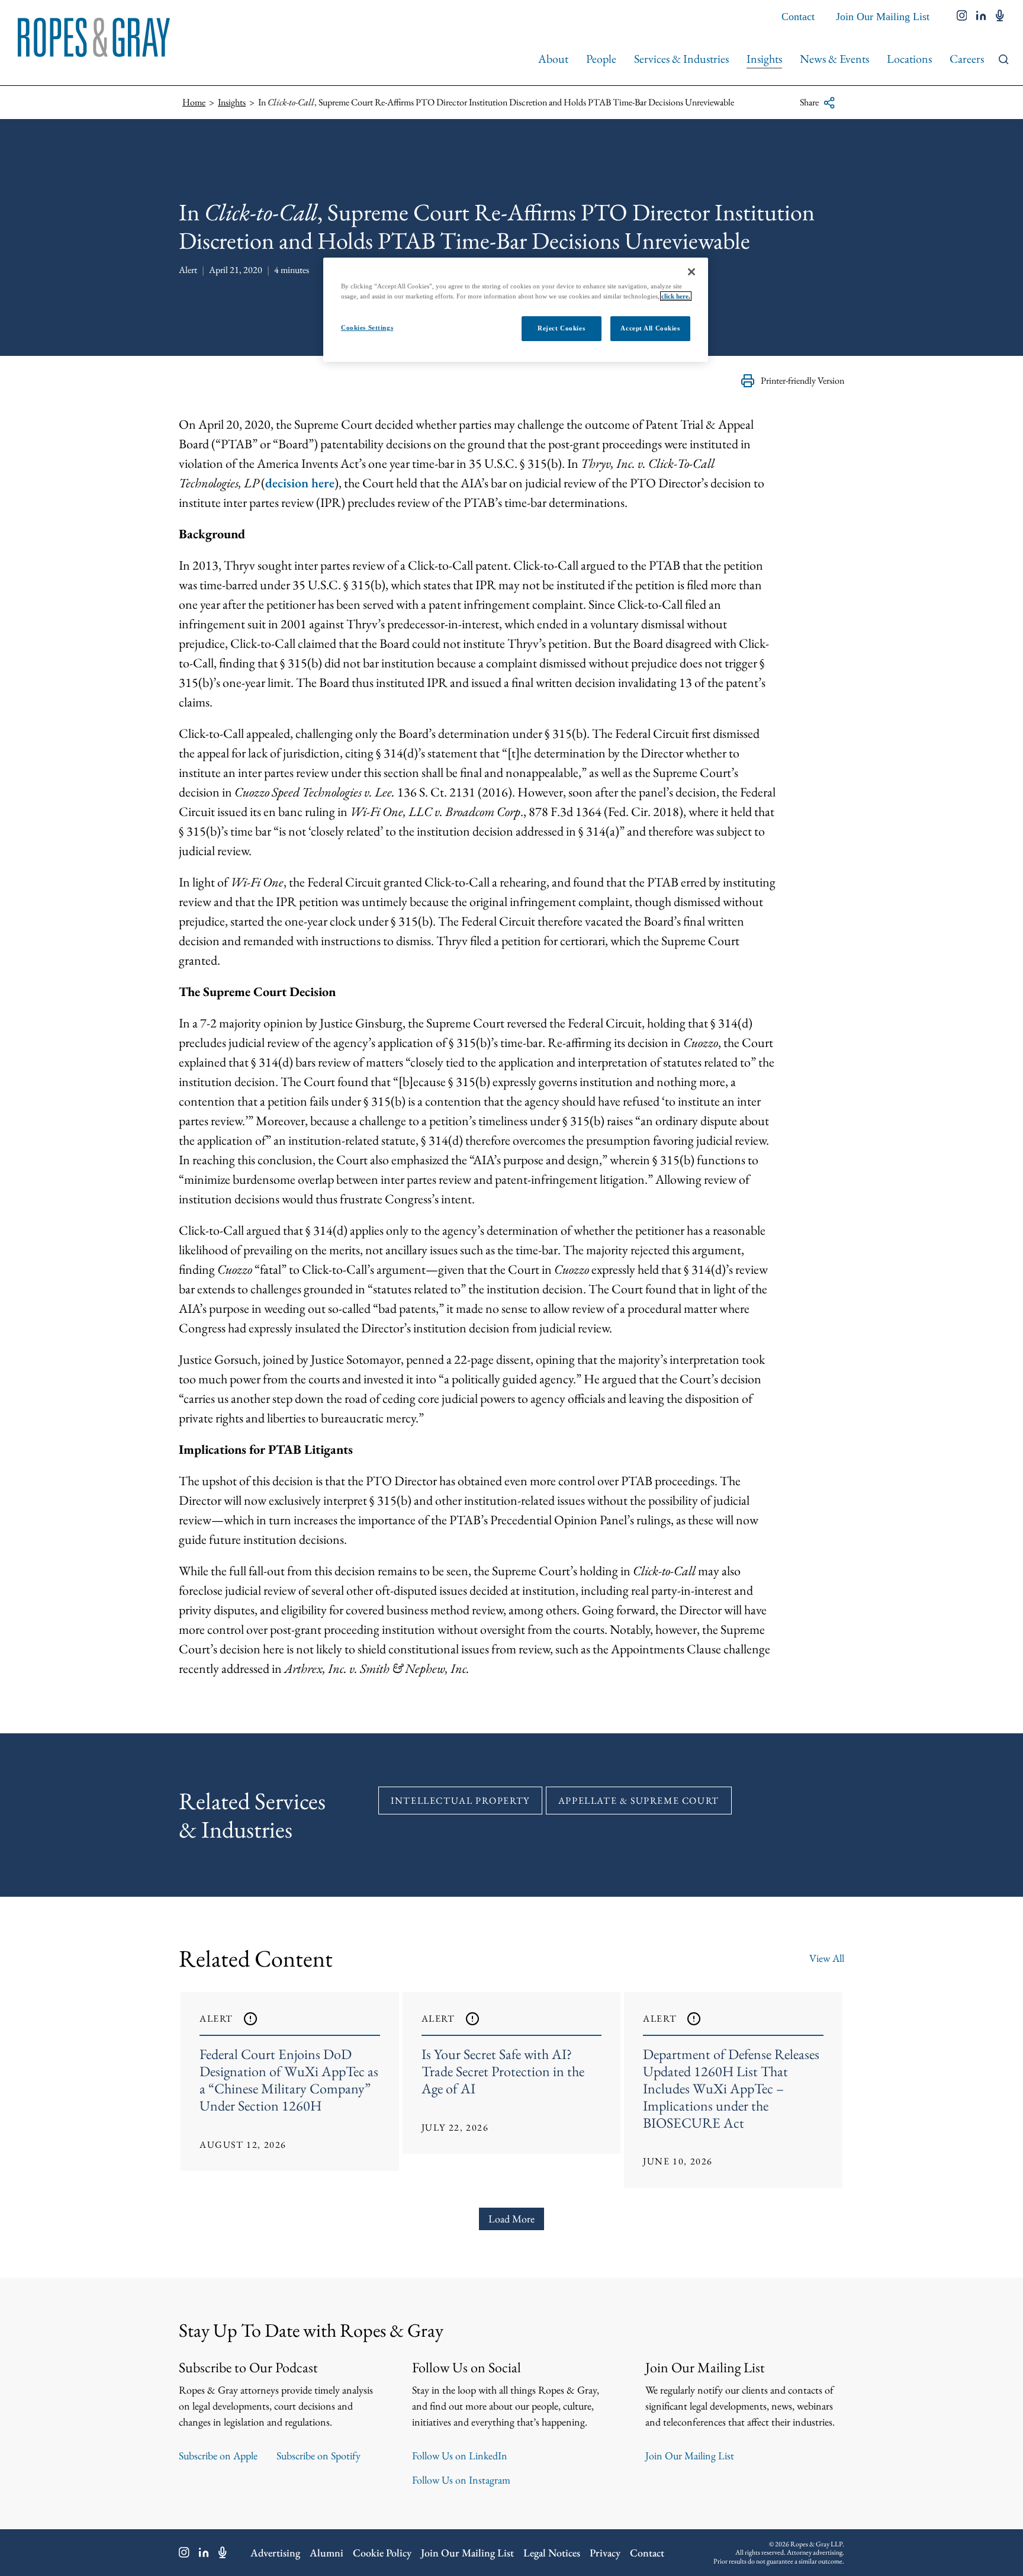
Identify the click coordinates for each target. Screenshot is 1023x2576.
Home (194, 102)
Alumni (326, 2553)
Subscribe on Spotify (319, 2455)
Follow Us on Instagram (461, 2480)
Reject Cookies (561, 328)
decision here (300, 483)
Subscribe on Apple (218, 2455)
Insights (764, 59)
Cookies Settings (367, 327)
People (601, 59)
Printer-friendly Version (802, 380)
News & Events (834, 59)
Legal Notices (552, 2553)
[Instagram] (184, 2552)
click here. (676, 296)
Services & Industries (681, 59)
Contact (798, 17)
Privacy (605, 2553)
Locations (909, 59)
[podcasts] (1000, 17)
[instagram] (962, 17)
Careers (967, 59)
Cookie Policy (382, 2553)
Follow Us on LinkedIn (460, 2455)
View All (827, 1958)
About (553, 59)
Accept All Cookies (650, 328)
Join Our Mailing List (883, 17)
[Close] (691, 272)
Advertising (275, 2553)
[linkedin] (981, 17)
